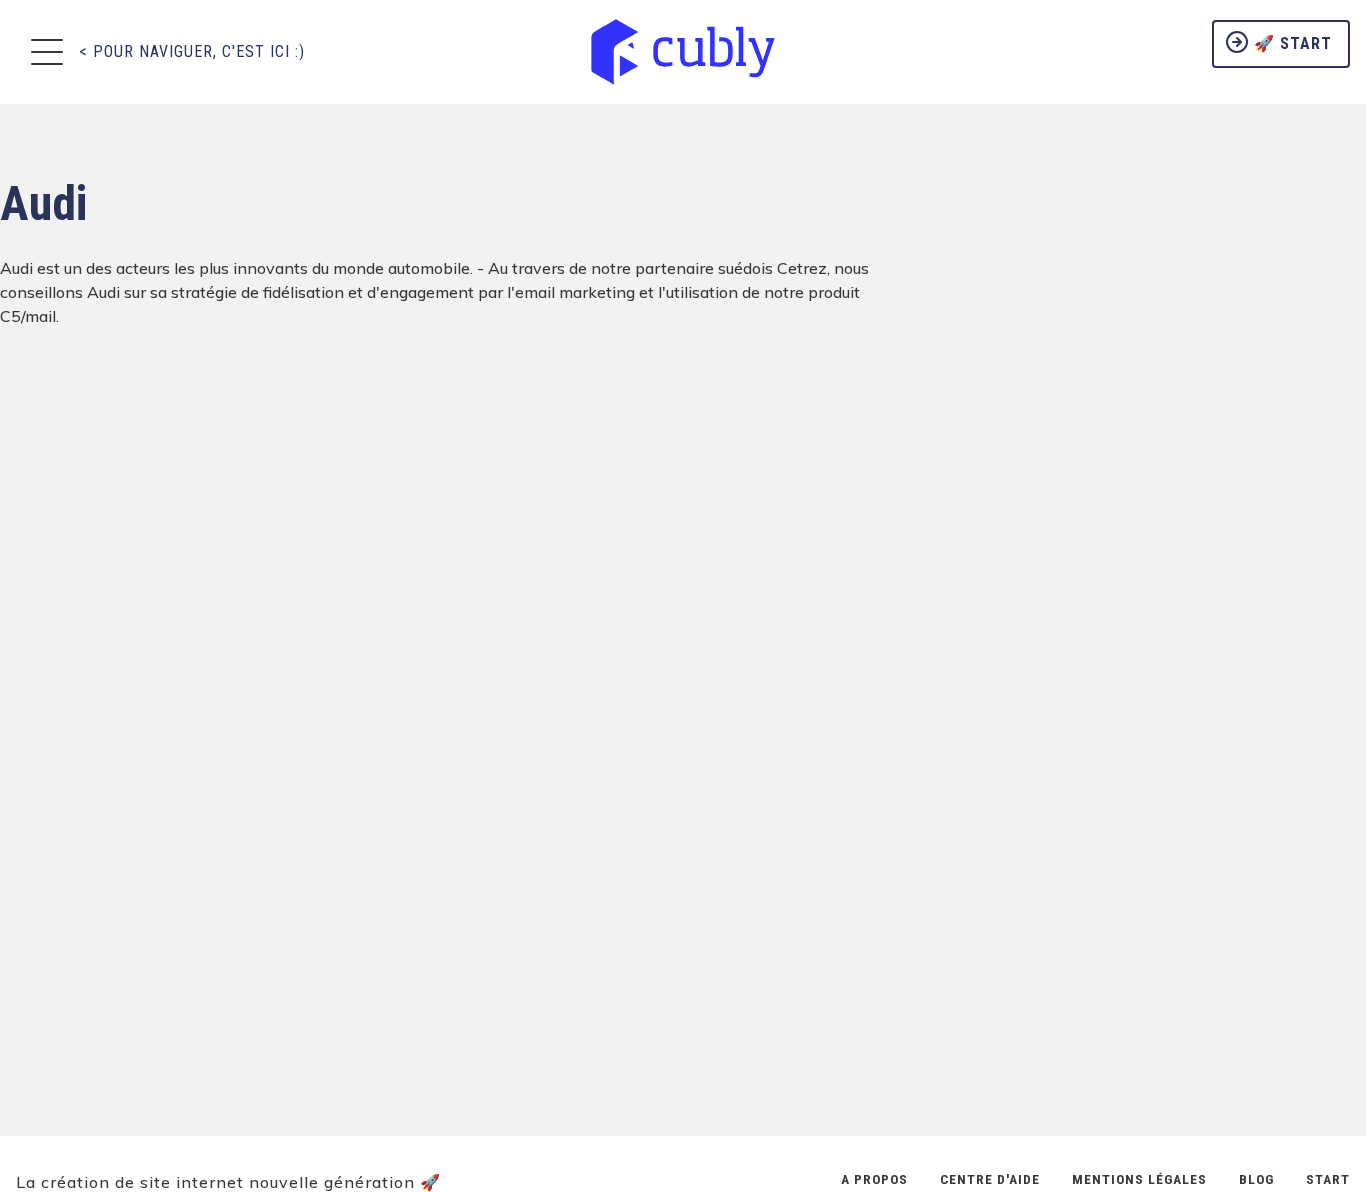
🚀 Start (1290, 43)
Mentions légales (1139, 1179)
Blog (1256, 1179)
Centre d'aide (990, 1179)
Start (1328, 1179)
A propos (874, 1179)
